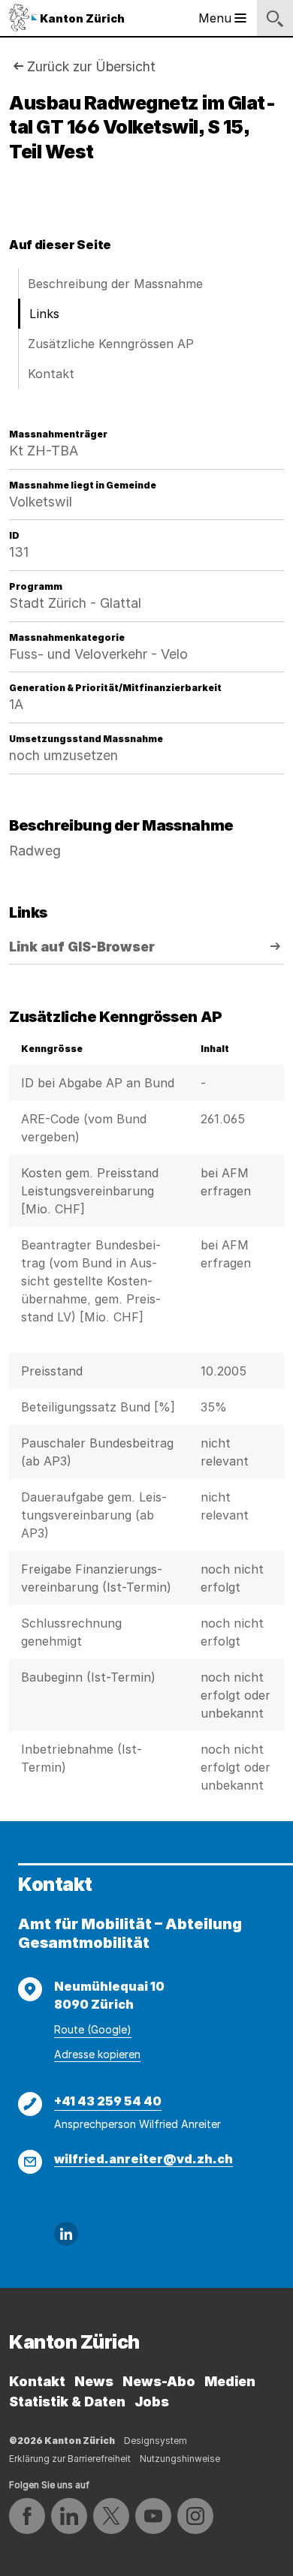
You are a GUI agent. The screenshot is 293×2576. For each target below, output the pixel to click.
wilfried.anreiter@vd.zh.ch (143, 2159)
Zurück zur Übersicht (91, 66)
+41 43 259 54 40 (108, 2101)
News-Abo (159, 2381)
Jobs (152, 2402)
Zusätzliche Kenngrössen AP (111, 344)
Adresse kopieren (97, 2054)
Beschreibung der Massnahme (115, 284)
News (94, 2381)
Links (44, 314)
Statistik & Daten (67, 2402)
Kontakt (51, 374)
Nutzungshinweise (180, 2459)
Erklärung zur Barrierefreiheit (70, 2459)
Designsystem (156, 2441)
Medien (230, 2381)
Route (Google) (93, 2029)
